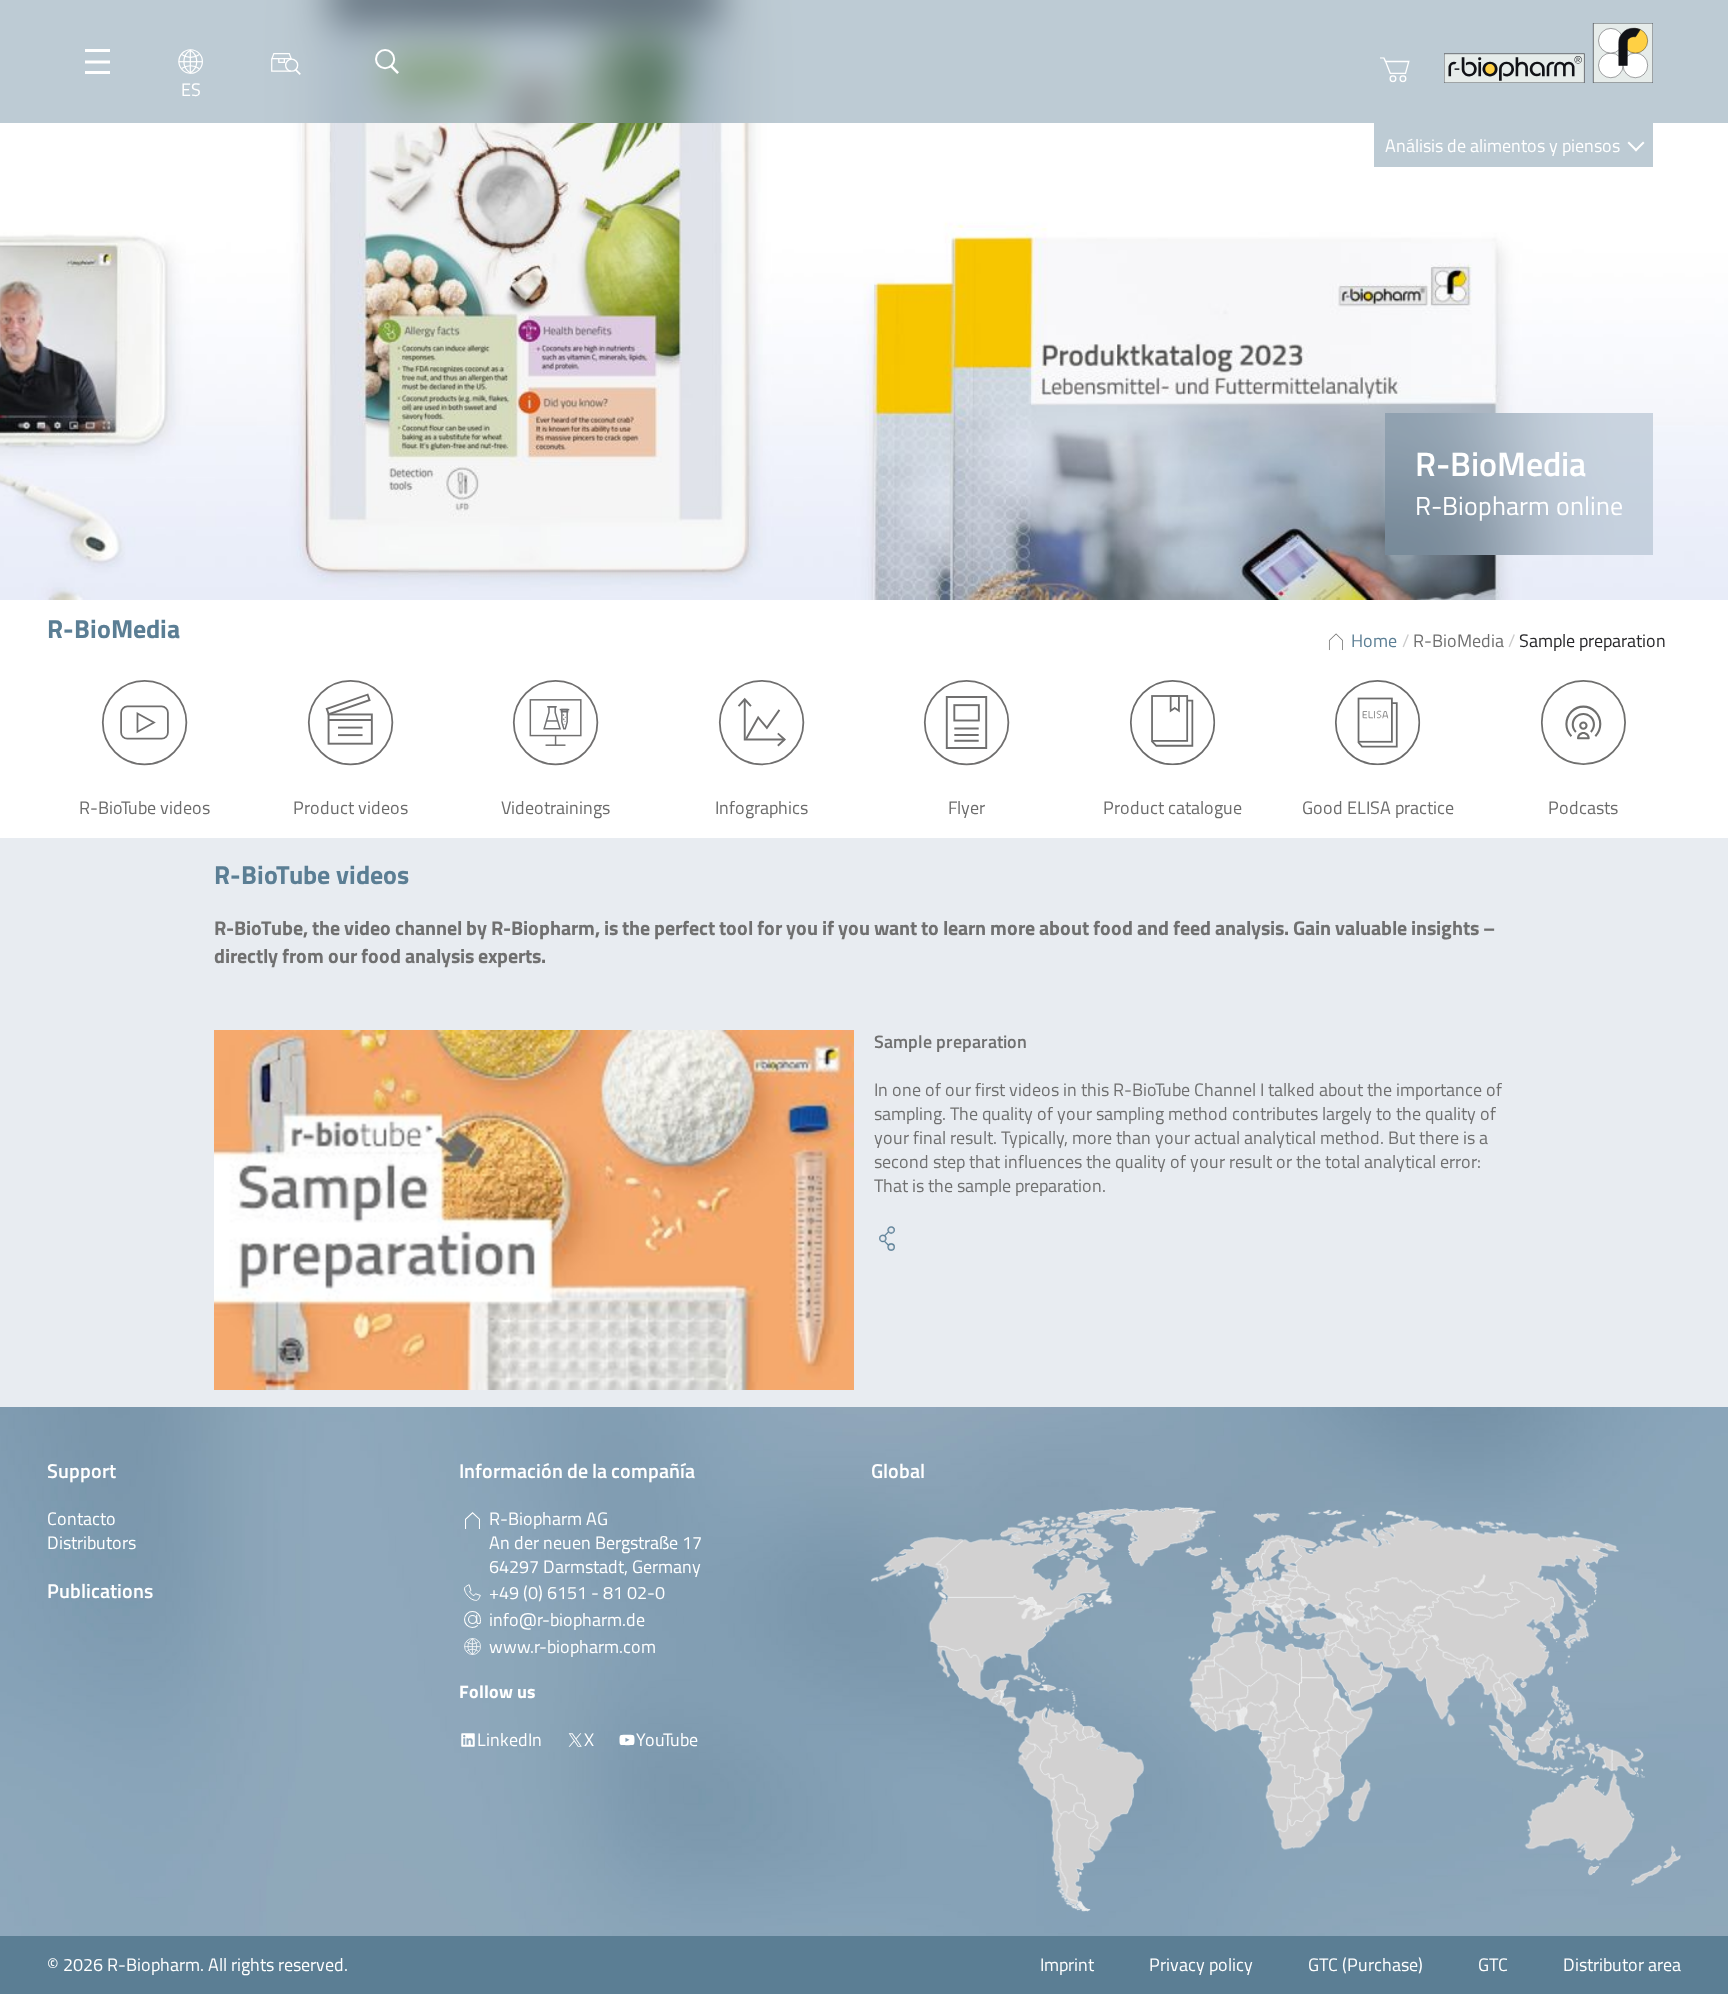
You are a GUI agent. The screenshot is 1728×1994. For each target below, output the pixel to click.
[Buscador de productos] (286, 61)
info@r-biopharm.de (567, 1619)
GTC (1493, 1964)
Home (1374, 640)
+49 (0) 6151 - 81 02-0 (577, 1592)
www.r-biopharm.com (572, 1646)
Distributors (91, 1542)
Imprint (1067, 1964)
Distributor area (1622, 1964)
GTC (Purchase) (1365, 1964)
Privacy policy (1201, 1964)
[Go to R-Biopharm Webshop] (1395, 70)
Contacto (81, 1518)
